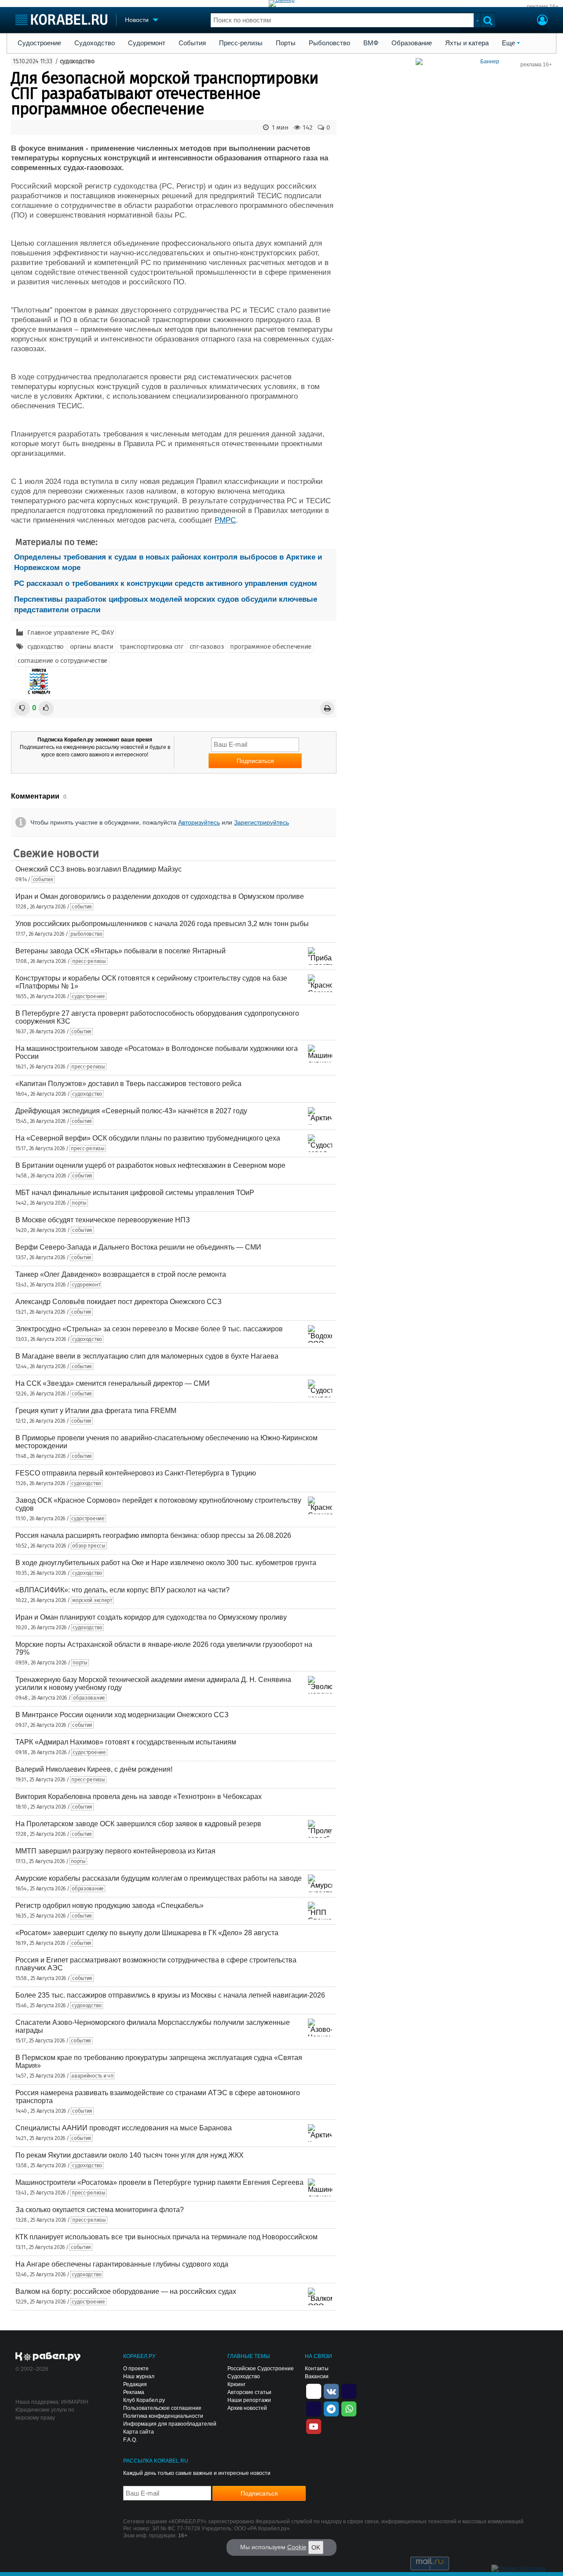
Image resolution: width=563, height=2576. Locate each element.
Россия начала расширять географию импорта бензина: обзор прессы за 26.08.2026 (153, 1535)
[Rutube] (349, 2391)
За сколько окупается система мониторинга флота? (100, 2210)
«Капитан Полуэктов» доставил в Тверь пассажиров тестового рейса (128, 1084)
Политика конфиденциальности (163, 2416)
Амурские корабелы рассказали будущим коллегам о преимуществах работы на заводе (159, 1878)
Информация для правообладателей (170, 2424)
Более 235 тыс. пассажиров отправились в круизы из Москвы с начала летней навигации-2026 (170, 1995)
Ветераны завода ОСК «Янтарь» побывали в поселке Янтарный (121, 951)
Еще (508, 43)
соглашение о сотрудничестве (62, 661)
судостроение (88, 996)
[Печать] (327, 708)
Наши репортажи (249, 2400)
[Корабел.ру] (48, 2357)
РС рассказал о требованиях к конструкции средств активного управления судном (166, 583)
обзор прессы (89, 1546)
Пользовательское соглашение (162, 2408)
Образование (412, 43)
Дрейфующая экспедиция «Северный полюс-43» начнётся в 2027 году (131, 1111)
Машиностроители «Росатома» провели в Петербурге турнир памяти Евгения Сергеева (159, 2182)
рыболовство (86, 934)
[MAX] (314, 2408)
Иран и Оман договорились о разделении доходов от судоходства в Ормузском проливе (160, 896)
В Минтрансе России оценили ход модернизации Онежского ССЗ (122, 1715)
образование (89, 1698)
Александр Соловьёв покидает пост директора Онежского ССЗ (119, 1302)
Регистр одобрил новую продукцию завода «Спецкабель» (110, 1906)
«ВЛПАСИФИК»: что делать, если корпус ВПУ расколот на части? (122, 1590)
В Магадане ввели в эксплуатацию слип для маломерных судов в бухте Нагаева (147, 1356)
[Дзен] (314, 2391)
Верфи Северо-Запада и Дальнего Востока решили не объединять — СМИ (138, 1247)
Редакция (135, 2384)
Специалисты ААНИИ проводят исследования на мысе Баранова (124, 2128)
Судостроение (39, 43)
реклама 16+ (543, 7)
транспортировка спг (152, 647)
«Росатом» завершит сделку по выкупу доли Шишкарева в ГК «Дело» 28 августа (147, 1933)
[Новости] (39, 681)
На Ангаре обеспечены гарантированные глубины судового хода (122, 2264)
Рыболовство (329, 43)
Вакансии (317, 2376)
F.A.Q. (130, 2440)
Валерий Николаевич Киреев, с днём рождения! (94, 1769)
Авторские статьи (249, 2392)
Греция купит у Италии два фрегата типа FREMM (96, 1411)
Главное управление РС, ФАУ (70, 632)
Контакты (317, 2369)
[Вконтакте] (331, 2391)
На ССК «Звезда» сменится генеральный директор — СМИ (113, 1383)
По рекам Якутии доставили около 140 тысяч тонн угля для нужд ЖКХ (130, 2155)
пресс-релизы (89, 961)
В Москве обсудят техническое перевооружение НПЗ (103, 1220)
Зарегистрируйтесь (261, 822)
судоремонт (86, 1285)
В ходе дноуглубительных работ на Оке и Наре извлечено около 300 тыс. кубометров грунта (166, 1563)
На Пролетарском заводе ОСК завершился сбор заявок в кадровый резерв (138, 1824)
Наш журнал (139, 2376)
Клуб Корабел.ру (144, 2400)
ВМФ (371, 43)
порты (79, 1203)
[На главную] (61, 20)
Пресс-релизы (241, 43)
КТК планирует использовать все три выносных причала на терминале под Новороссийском (166, 2237)
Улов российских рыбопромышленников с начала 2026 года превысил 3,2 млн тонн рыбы (162, 924)
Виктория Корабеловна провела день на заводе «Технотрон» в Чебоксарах (139, 1797)
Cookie (297, 2547)
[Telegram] (331, 2408)
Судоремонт (147, 43)
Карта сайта (139, 2432)
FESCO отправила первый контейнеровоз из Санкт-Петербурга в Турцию (136, 1473)
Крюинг (236, 2384)
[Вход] (542, 21)
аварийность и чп (92, 2076)
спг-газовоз (207, 647)
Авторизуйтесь (199, 822)
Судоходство (95, 43)
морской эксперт (92, 1600)
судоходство (77, 61)
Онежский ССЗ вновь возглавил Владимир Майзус (99, 869)
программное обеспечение (271, 647)
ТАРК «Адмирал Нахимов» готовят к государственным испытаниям (126, 1742)
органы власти (92, 647)
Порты (286, 43)
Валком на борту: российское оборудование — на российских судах (126, 2291)
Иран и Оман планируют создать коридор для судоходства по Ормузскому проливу (151, 1617)
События (192, 43)
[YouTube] (314, 2426)
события (43, 879)
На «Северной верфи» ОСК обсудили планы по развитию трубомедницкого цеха (148, 1138)
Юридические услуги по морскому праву (45, 2414)
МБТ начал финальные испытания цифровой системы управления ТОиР (135, 1193)
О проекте (136, 2369)
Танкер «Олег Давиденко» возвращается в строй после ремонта (121, 1274)
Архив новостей (247, 2408)
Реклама (134, 2392)
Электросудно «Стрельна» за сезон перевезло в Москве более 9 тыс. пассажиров (149, 1329)
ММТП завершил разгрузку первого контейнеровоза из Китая (115, 1851)
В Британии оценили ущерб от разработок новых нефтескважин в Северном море (150, 1165)
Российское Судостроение (261, 2369)
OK (316, 2547)
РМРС (225, 520)
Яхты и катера (467, 43)
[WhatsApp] (349, 2408)
